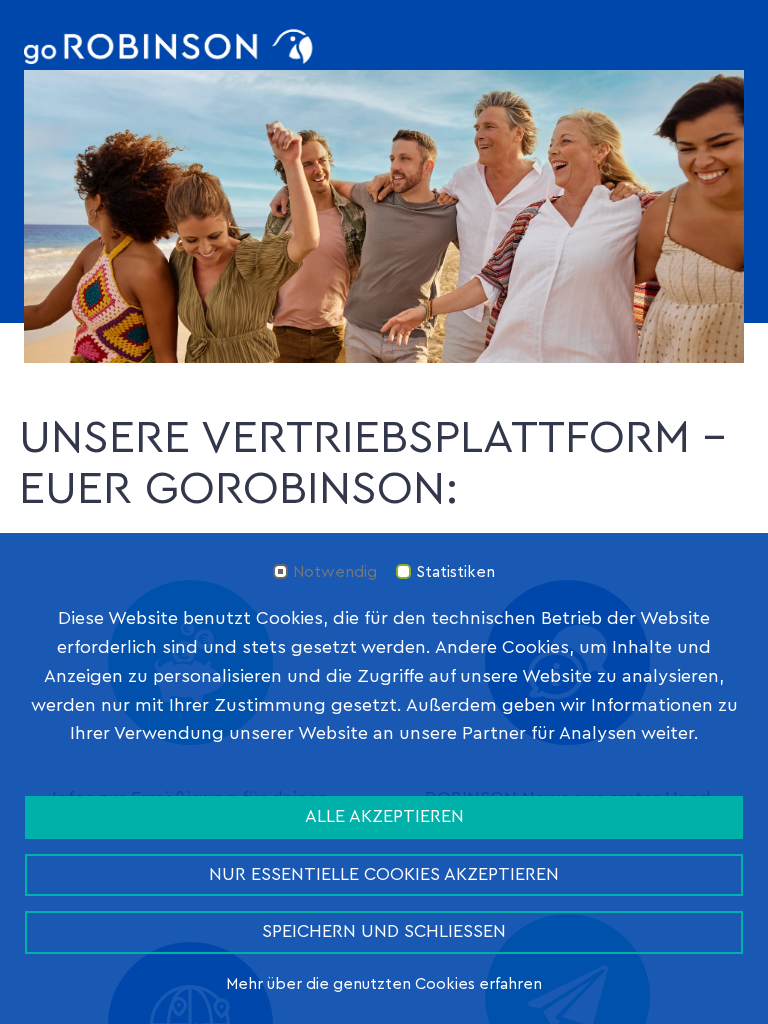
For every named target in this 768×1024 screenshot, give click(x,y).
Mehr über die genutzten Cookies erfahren (384, 984)
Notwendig (335, 572)
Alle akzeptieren (384, 816)
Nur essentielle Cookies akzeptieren (384, 874)
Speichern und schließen (384, 931)
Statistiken (455, 572)
